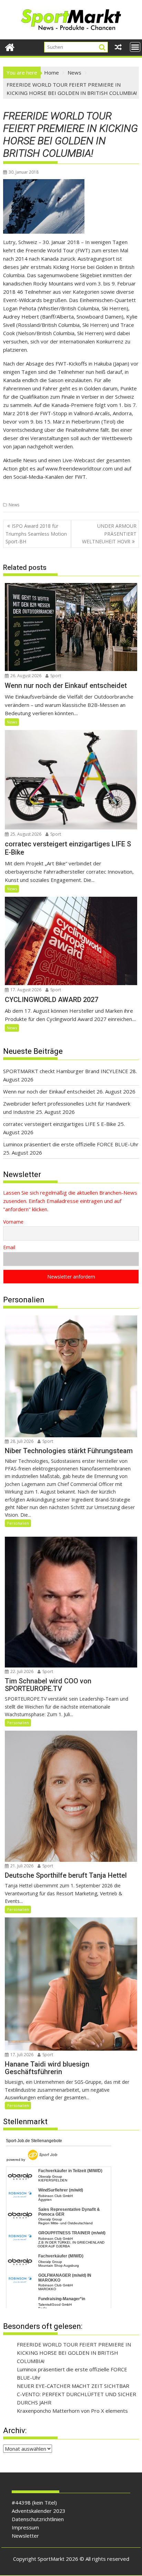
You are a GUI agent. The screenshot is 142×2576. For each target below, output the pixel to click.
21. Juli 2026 (21, 1866)
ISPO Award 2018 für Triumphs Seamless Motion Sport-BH (36, 534)
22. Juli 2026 (21, 1671)
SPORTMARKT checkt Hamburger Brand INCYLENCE (66, 1071)
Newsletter (25, 2536)
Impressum (25, 2527)
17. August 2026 (25, 990)
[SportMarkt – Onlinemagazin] (10, 46)
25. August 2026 (25, 834)
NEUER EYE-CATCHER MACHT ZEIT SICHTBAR (73, 2386)
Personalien (18, 1523)
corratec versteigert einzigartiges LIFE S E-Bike (60, 1124)
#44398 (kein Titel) (34, 2502)
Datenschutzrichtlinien (38, 2519)
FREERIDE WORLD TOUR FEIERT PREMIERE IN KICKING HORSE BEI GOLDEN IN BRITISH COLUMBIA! (74, 2353)
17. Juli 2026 (21, 2055)
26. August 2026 (25, 676)
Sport (55, 676)
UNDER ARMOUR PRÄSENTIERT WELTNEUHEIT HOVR (109, 534)
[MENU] (135, 47)
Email (9, 1247)
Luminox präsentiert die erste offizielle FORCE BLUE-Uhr (71, 1144)
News (14, 505)
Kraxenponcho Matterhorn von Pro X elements (72, 2411)
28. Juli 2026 (21, 1441)
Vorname (13, 1222)
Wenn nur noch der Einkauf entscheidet (49, 1091)
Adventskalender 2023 (39, 2511)
